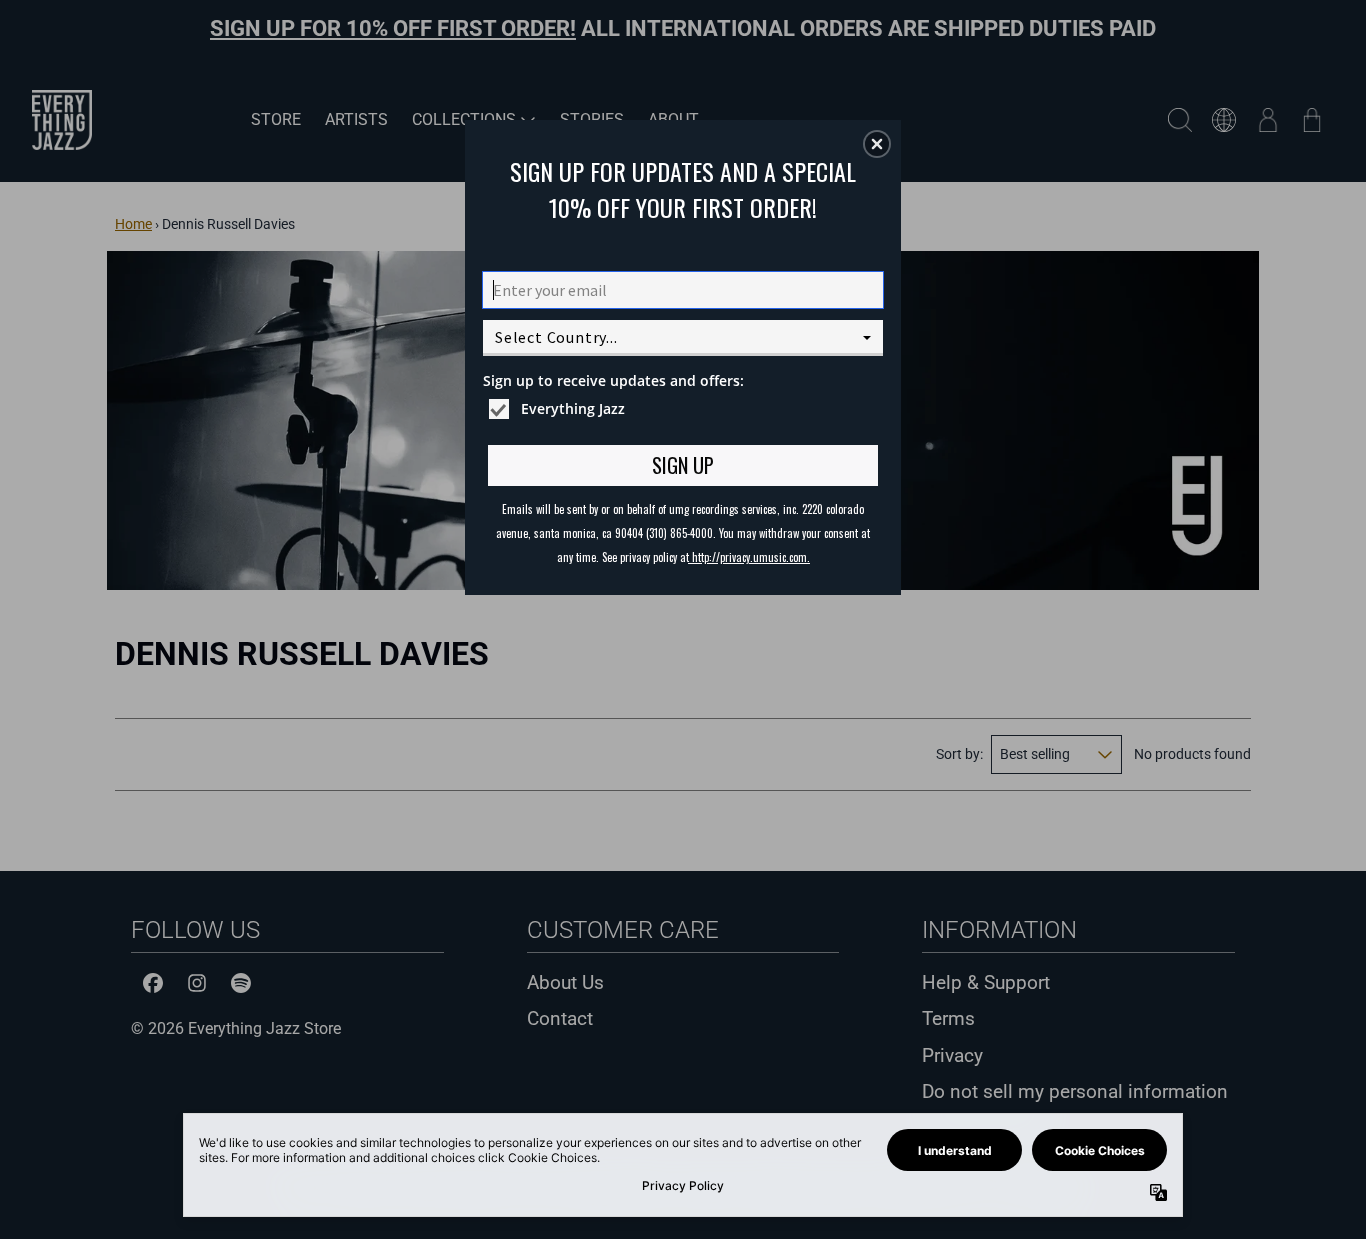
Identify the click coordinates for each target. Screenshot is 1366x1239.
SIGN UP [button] (683, 465)
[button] (877, 144)
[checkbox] (685, 409)
